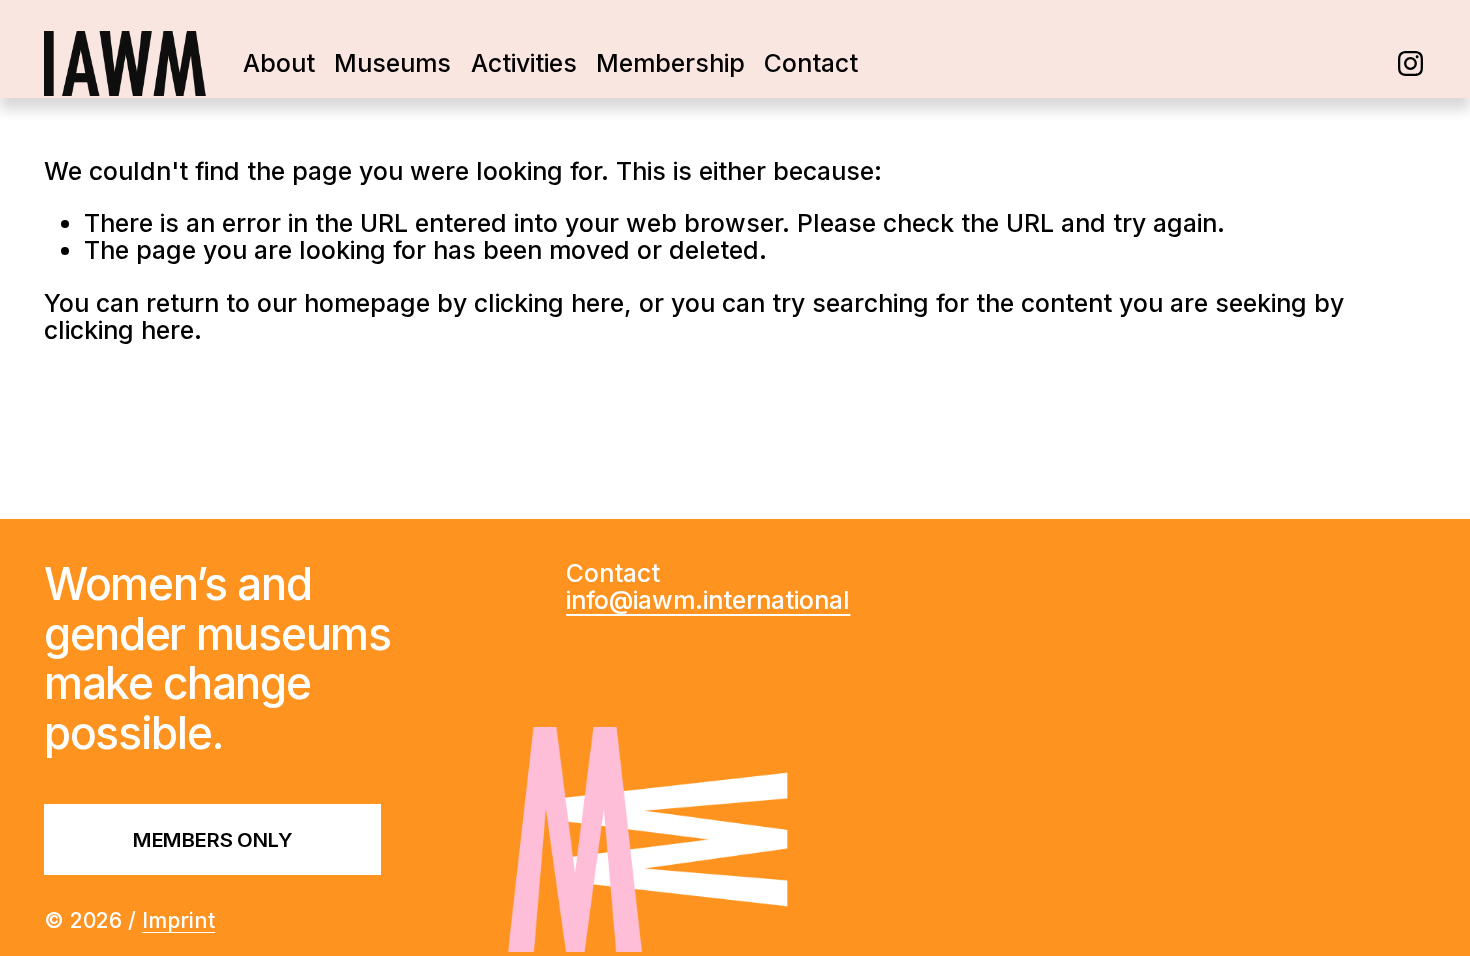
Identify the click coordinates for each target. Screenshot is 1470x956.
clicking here (549, 303)
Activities (524, 63)
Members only (213, 839)
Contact (811, 63)
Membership (670, 63)
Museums (392, 63)
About (279, 63)
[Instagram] (1410, 63)
